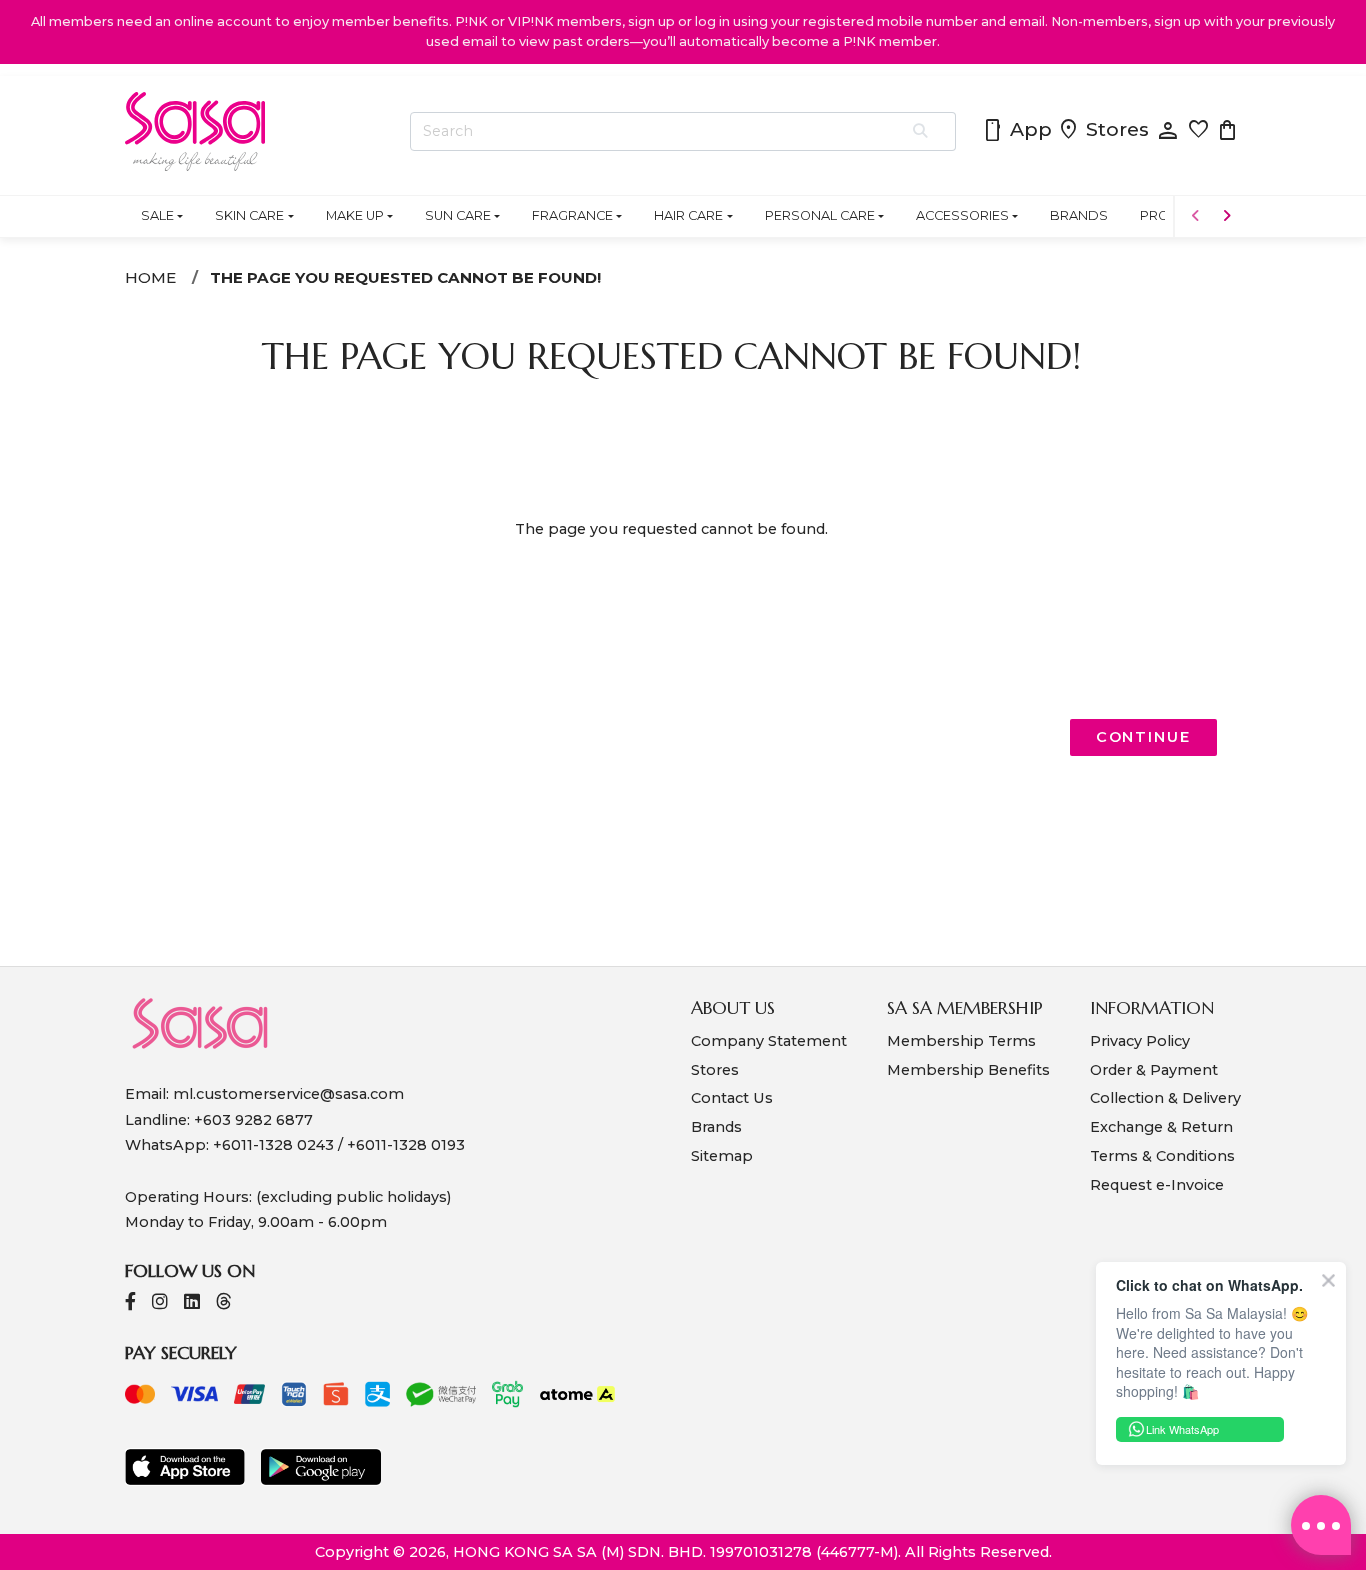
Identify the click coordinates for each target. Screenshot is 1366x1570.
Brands (716, 1127)
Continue (1143, 737)
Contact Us (732, 1098)
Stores (1103, 131)
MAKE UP (355, 215)
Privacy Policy (1140, 1041)
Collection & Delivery (1165, 1098)
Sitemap (722, 1156)
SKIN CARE (249, 215)
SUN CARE (458, 215)
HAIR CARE (688, 215)
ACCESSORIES (962, 215)
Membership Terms (961, 1041)
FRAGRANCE (572, 215)
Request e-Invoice (1157, 1185)
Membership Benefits (968, 1070)
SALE (157, 215)
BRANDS (1079, 215)
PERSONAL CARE (820, 215)
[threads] (224, 1303)
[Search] (921, 132)
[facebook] (130, 1303)
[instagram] (160, 1303)
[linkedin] (192, 1303)
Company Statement (769, 1041)
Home (150, 277)
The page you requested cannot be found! (405, 277)
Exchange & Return (1161, 1127)
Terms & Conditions (1162, 1156)
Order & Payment (1154, 1070)
